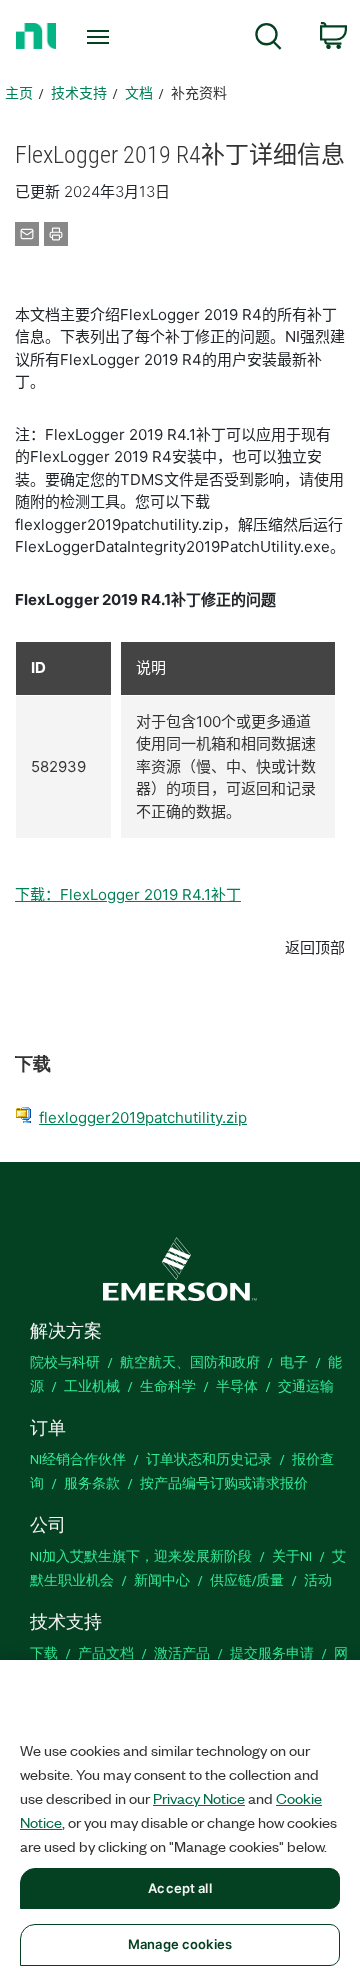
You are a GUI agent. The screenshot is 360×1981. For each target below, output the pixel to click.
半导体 (237, 1385)
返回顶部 (315, 947)
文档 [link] (139, 92)
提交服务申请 (272, 1652)
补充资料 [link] (199, 92)
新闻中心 (162, 1579)
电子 (294, 1361)
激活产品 (182, 1652)
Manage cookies (180, 1944)
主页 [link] (19, 92)
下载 (44, 1652)
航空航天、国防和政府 (190, 1361)
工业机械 (92, 1385)
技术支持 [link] (79, 92)
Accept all (179, 1888)
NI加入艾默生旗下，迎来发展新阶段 (141, 1555)
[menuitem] (268, 39)
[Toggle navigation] (100, 37)
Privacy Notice (199, 1798)
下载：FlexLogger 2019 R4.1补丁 (128, 894)
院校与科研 (65, 1361)
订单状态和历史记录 (209, 1458)
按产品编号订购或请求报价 (224, 1482)
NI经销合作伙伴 (78, 1458)
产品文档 (106, 1652)
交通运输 (306, 1385)
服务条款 (92, 1482)
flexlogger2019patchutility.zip (143, 1117)
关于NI (292, 1555)
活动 (318, 1579)
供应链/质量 (247, 1579)
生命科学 (168, 1385)
